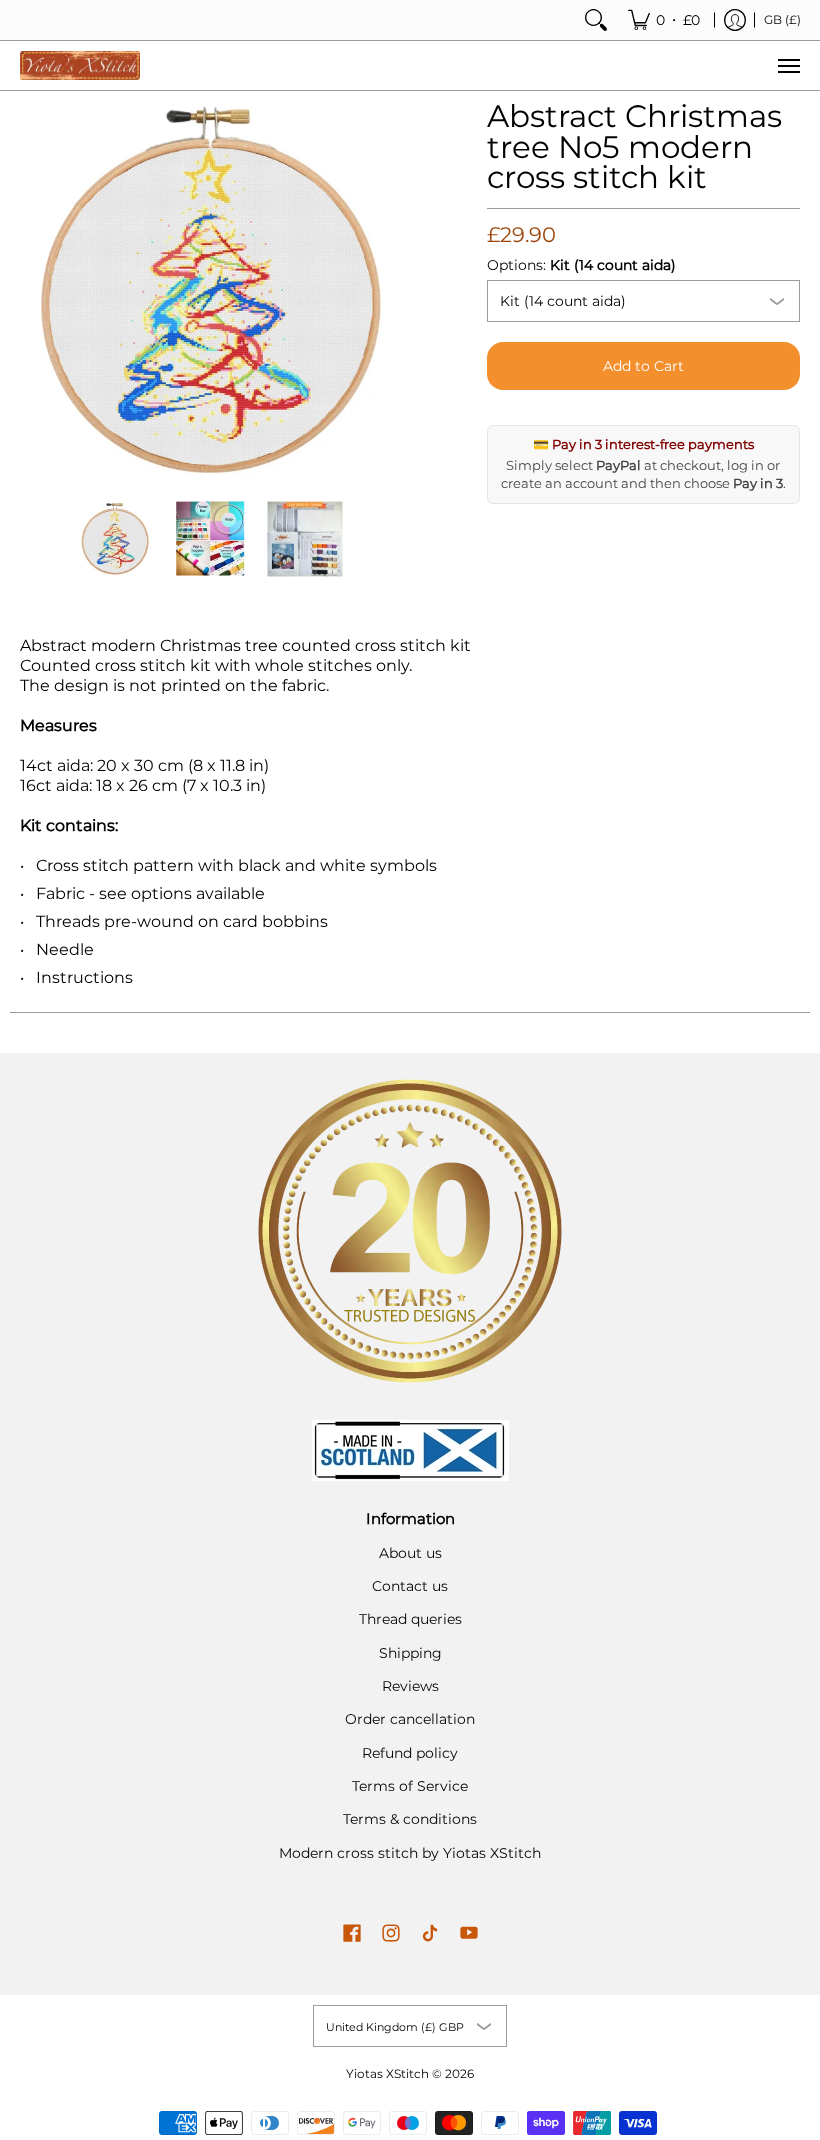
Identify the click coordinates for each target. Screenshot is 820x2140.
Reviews (410, 1686)
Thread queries (410, 1619)
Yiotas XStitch (387, 2073)
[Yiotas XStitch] (80, 65)
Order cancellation (410, 1719)
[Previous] (34, 291)
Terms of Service (410, 1786)
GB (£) (782, 19)
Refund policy (410, 1753)
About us (410, 1553)
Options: (581, 265)
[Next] (386, 291)
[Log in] (735, 20)
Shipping (410, 1653)
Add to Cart (643, 366)
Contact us (410, 1586)
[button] (352, 1934)
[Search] (596, 20)
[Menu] (788, 65)
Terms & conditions (410, 1819)
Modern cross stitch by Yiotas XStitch (410, 1853)
